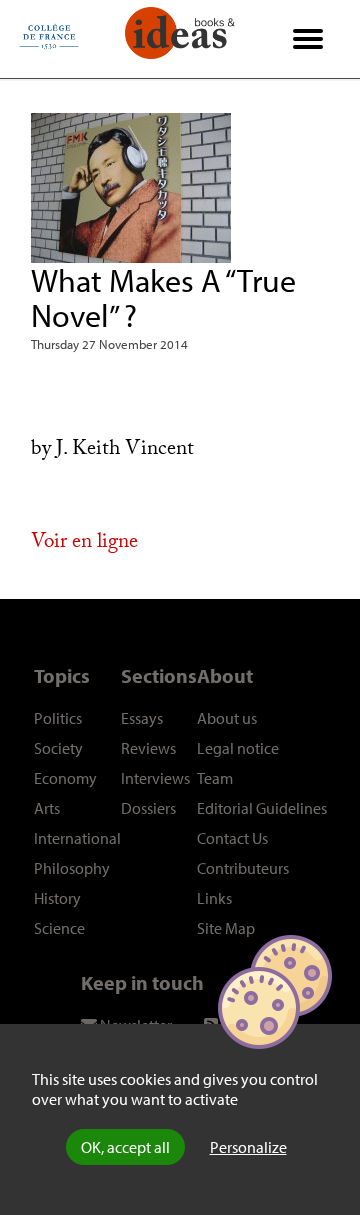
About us (227, 718)
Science (59, 928)
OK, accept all (125, 1147)
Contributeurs (243, 868)
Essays (142, 718)
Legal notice (238, 748)
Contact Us (232, 838)
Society (58, 748)
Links (214, 898)
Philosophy (72, 868)
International (77, 838)
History (57, 898)
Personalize (248, 1147)
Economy (65, 778)
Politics (58, 718)
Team (215, 778)
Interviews (155, 778)
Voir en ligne (84, 544)
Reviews (148, 748)
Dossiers (148, 808)
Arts (47, 808)
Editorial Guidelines (262, 808)
